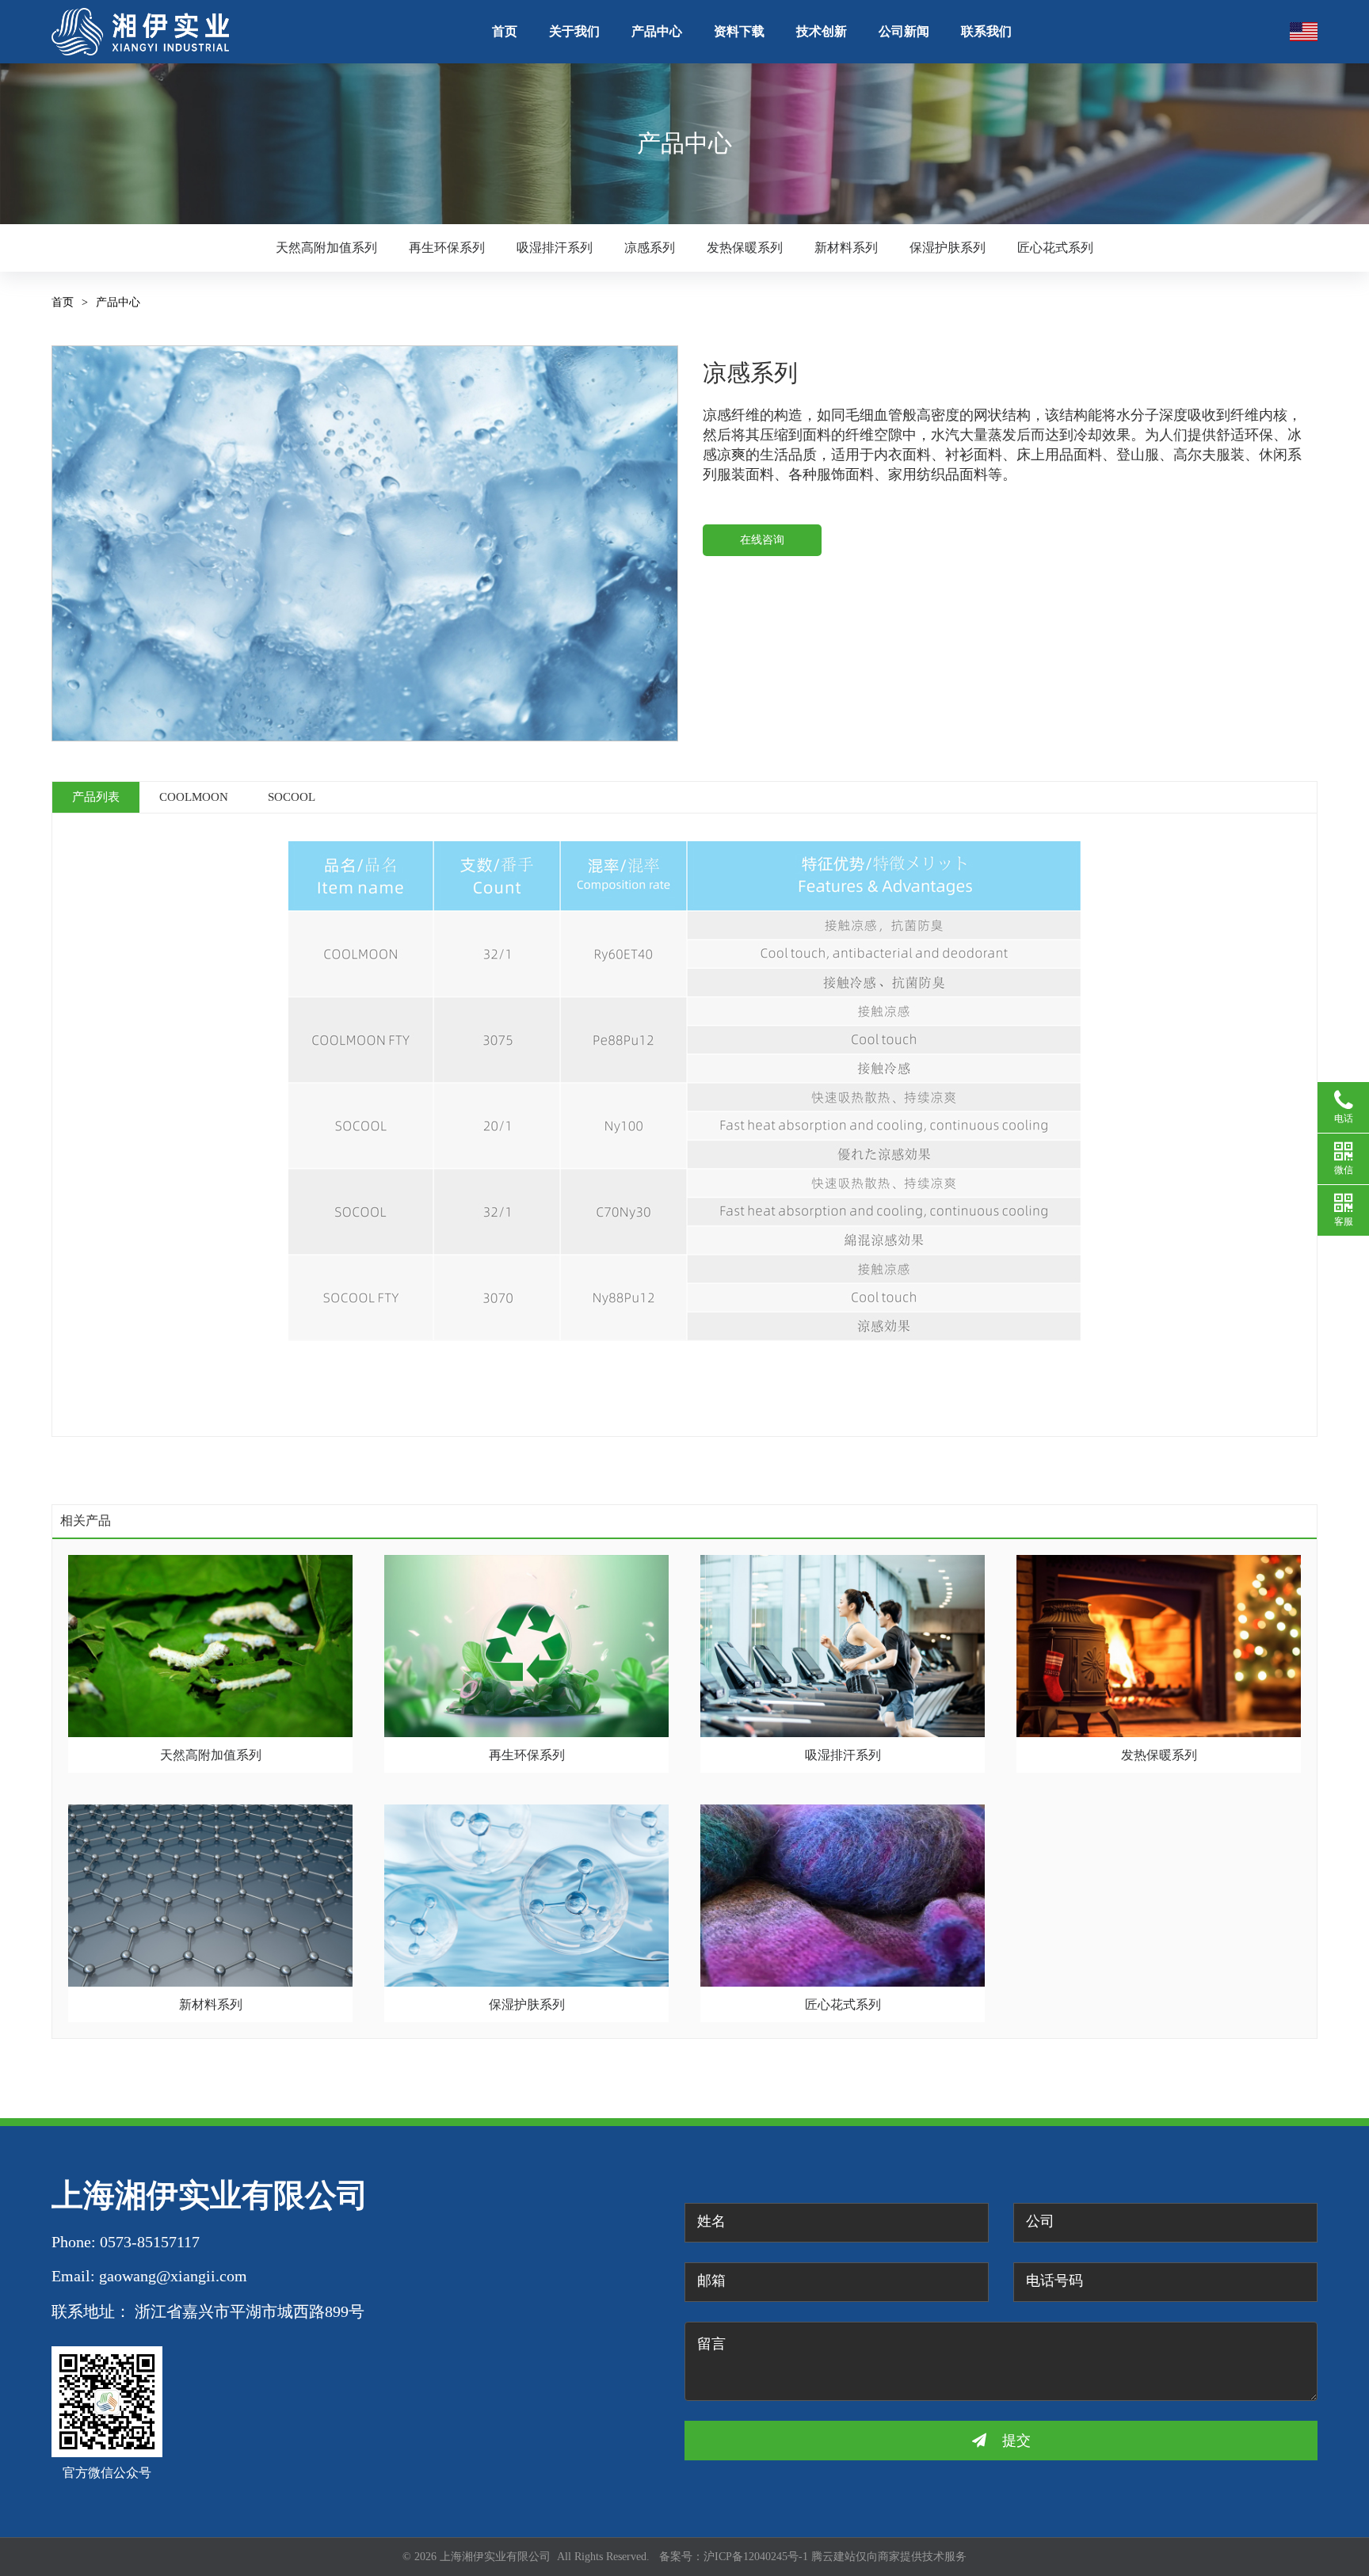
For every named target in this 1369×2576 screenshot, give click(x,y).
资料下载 (739, 31)
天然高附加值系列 (326, 248)
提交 (1016, 2441)
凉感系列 (650, 248)
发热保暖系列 (745, 248)
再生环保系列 (447, 248)
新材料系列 (846, 248)
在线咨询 (762, 540)
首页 (505, 31)
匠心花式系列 (1055, 248)
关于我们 (574, 31)
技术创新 (822, 31)
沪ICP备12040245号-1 (756, 2557)
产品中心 (657, 31)
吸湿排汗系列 (555, 248)
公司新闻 (904, 31)
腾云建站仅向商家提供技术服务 (889, 2557)
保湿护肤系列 (948, 248)
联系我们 (986, 31)
